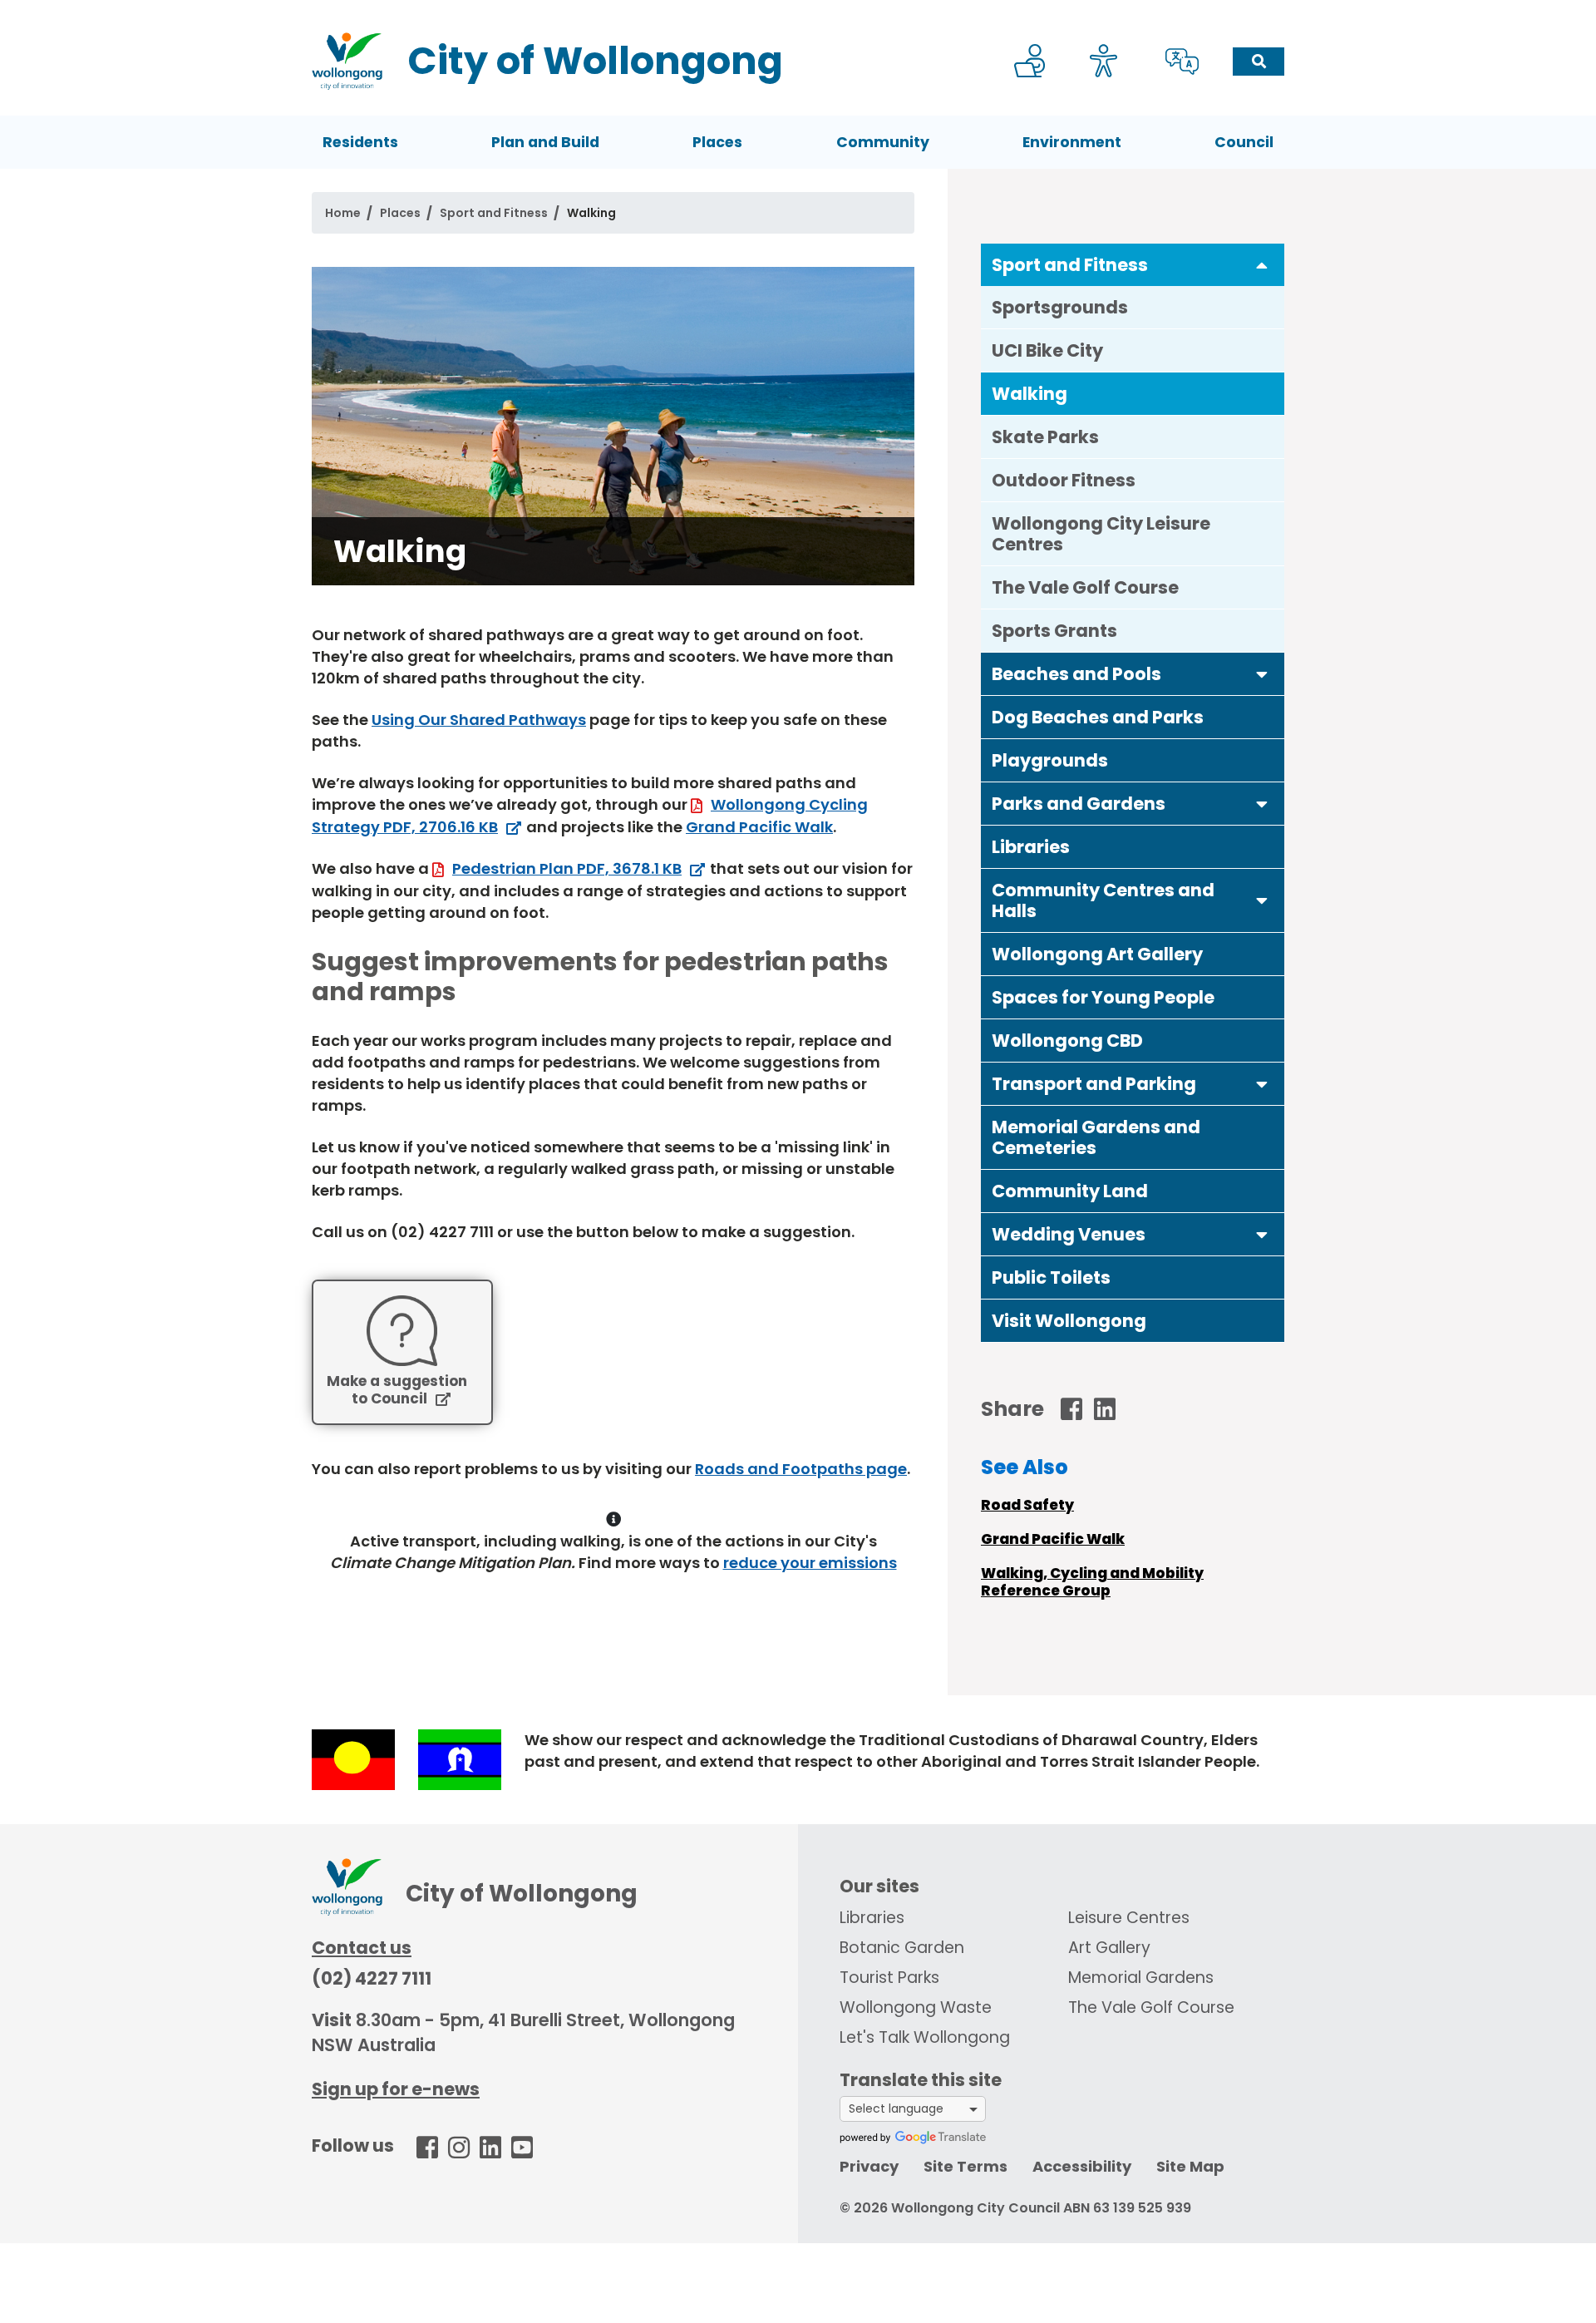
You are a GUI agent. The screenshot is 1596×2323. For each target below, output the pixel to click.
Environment (1072, 142)
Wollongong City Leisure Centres (1101, 534)
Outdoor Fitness (1064, 480)
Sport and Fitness (494, 213)
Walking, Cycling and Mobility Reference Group (1092, 1582)
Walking (1030, 394)
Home (343, 213)
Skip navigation (801, 11)
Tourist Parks (889, 1978)
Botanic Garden (902, 1948)
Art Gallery (1109, 1948)
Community (883, 142)
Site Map (1190, 2166)
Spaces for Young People (1103, 997)
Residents (360, 142)
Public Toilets (1051, 1277)
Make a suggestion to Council (397, 1391)
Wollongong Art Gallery (1097, 954)
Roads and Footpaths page (801, 1469)
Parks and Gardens (1079, 804)
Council (1244, 142)
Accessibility (1082, 2166)
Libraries (1031, 847)
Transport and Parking (1094, 1084)
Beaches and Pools (1076, 674)
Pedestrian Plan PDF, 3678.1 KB (567, 868)
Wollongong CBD (1067, 1041)
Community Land (1070, 1191)
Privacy (869, 2166)
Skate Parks (1045, 437)
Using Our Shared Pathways (479, 720)
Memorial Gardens (1141, 1978)
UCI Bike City (1047, 350)
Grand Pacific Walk (759, 827)
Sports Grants (1054, 631)
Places (717, 142)
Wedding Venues (1069, 1234)
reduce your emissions (810, 1563)
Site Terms (965, 2166)
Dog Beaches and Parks (1098, 717)
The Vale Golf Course (1085, 587)
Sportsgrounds (1060, 307)
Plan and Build (545, 142)
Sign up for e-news (396, 2089)
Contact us (362, 1948)
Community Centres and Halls (1103, 900)
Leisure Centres (1129, 1918)
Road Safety (1027, 1505)
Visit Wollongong (1069, 1321)
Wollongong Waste (916, 2007)
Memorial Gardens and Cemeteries (1096, 1137)
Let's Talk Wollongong (925, 2037)
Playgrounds (1050, 760)
